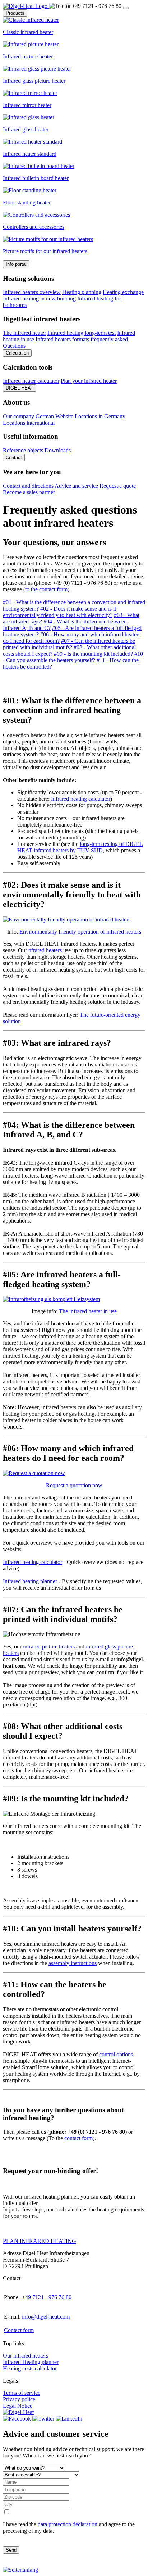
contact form (78, 2138)
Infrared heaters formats (62, 339)
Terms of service (22, 2393)
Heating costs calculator (30, 2368)
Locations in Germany (100, 416)
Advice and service (76, 486)
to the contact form (46, 589)
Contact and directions (28, 486)
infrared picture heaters (49, 1646)
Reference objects (23, 450)
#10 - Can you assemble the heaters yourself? (73, 657)
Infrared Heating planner (31, 2362)
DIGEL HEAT (20, 388)
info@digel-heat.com (46, 2317)
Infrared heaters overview (32, 292)
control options (116, 2054)
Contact (14, 458)
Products (15, 13)
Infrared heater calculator (31, 381)
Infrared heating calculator (81, 799)
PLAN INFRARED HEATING (40, 2241)
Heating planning (82, 292)
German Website (54, 416)
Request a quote (118, 486)
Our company (18, 416)
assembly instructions (73, 1963)
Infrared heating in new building (39, 298)
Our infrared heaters (26, 2356)
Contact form (19, 2330)
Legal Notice (18, 2406)
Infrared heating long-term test (82, 333)
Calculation (17, 353)
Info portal (16, 264)
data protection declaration (68, 2524)
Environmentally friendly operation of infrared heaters (80, 932)
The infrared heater (24, 333)
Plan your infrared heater (89, 381)
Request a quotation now (74, 1485)
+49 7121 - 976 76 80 (47, 2297)
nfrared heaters (45, 950)
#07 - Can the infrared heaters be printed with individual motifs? (69, 644)
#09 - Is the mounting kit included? (93, 654)
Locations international (29, 423)
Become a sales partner (29, 492)
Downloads (58, 450)
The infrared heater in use (88, 1311)
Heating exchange (123, 292)
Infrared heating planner (30, 1581)
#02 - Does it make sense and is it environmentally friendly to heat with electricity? (59, 612)
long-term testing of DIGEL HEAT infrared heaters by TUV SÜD (80, 847)
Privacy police (19, 2399)
